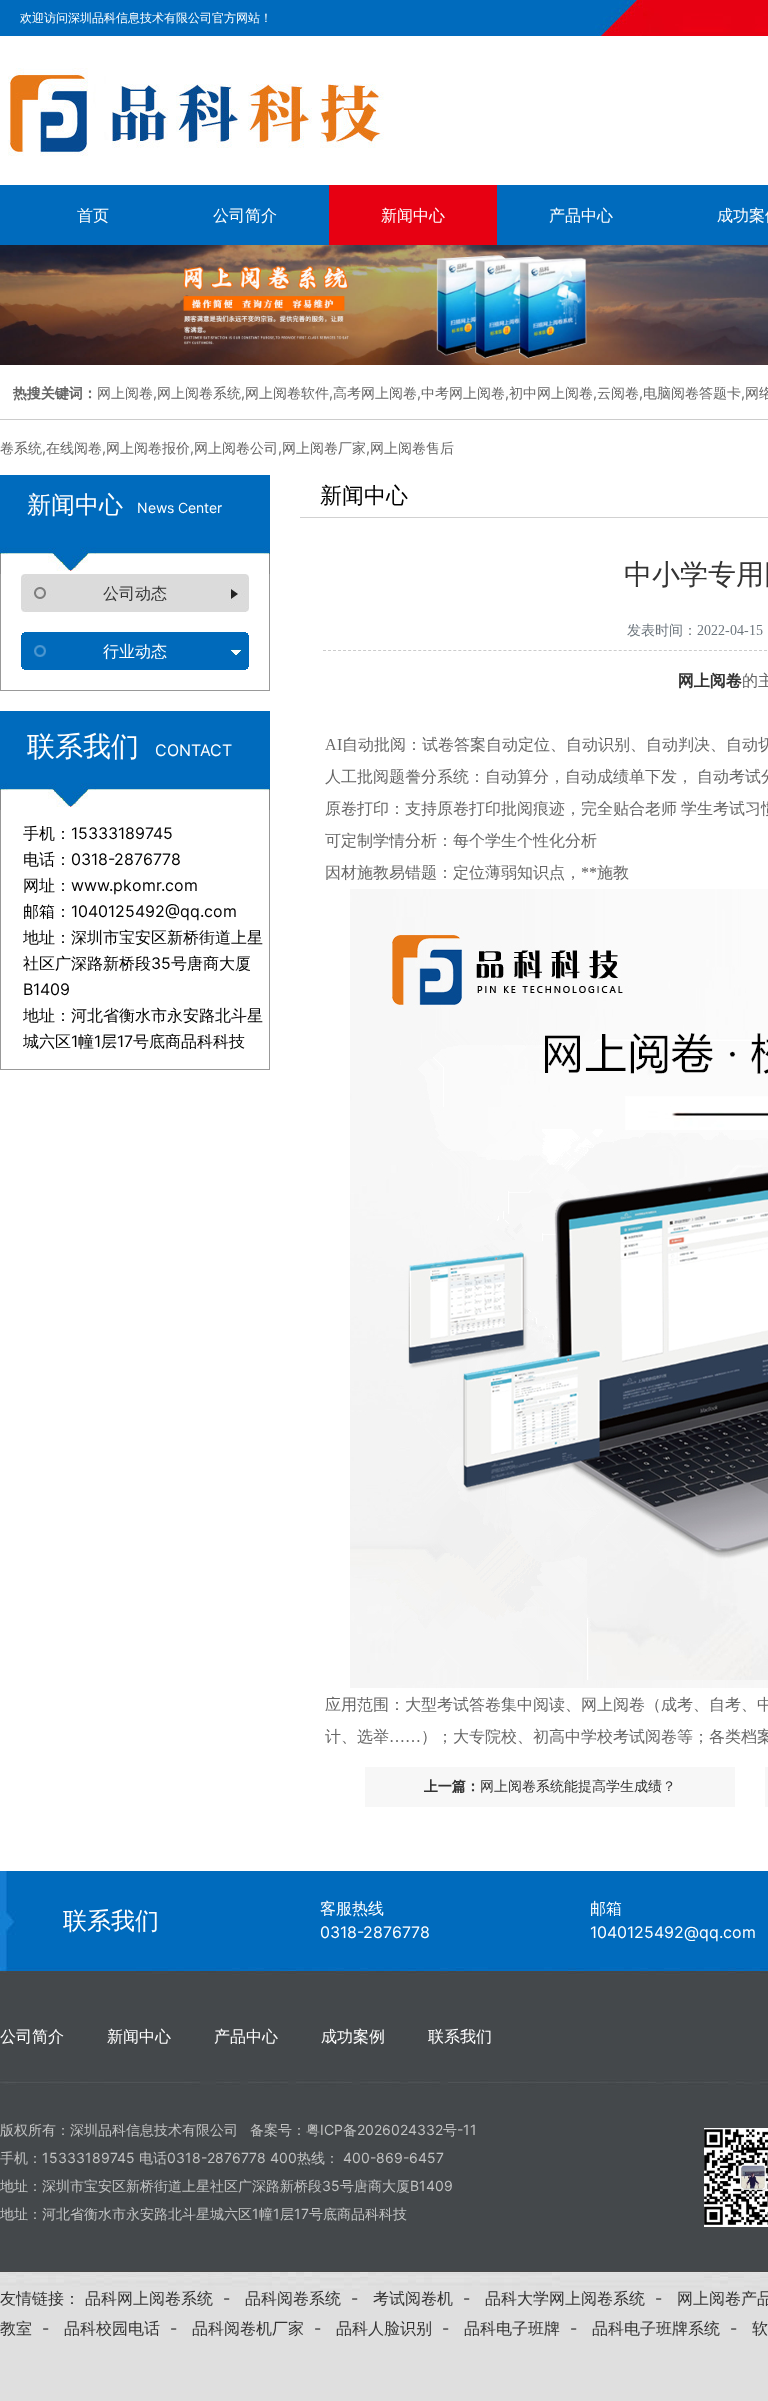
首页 (93, 215)
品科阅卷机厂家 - (261, 2328)
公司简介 (245, 215)
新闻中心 (413, 215)
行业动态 (135, 651)
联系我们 (111, 1920)
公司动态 (135, 593)
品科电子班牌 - (525, 2328)
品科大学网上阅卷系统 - (578, 2298)
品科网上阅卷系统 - (162, 2298)
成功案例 (353, 2036)
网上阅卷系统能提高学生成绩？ (578, 1786)
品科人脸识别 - (397, 2328)
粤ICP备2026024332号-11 (391, 2129)
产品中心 (581, 215)
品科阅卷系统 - (306, 2298)
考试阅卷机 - (426, 2298)
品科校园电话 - (125, 2328)
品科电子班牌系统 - (669, 2328)
